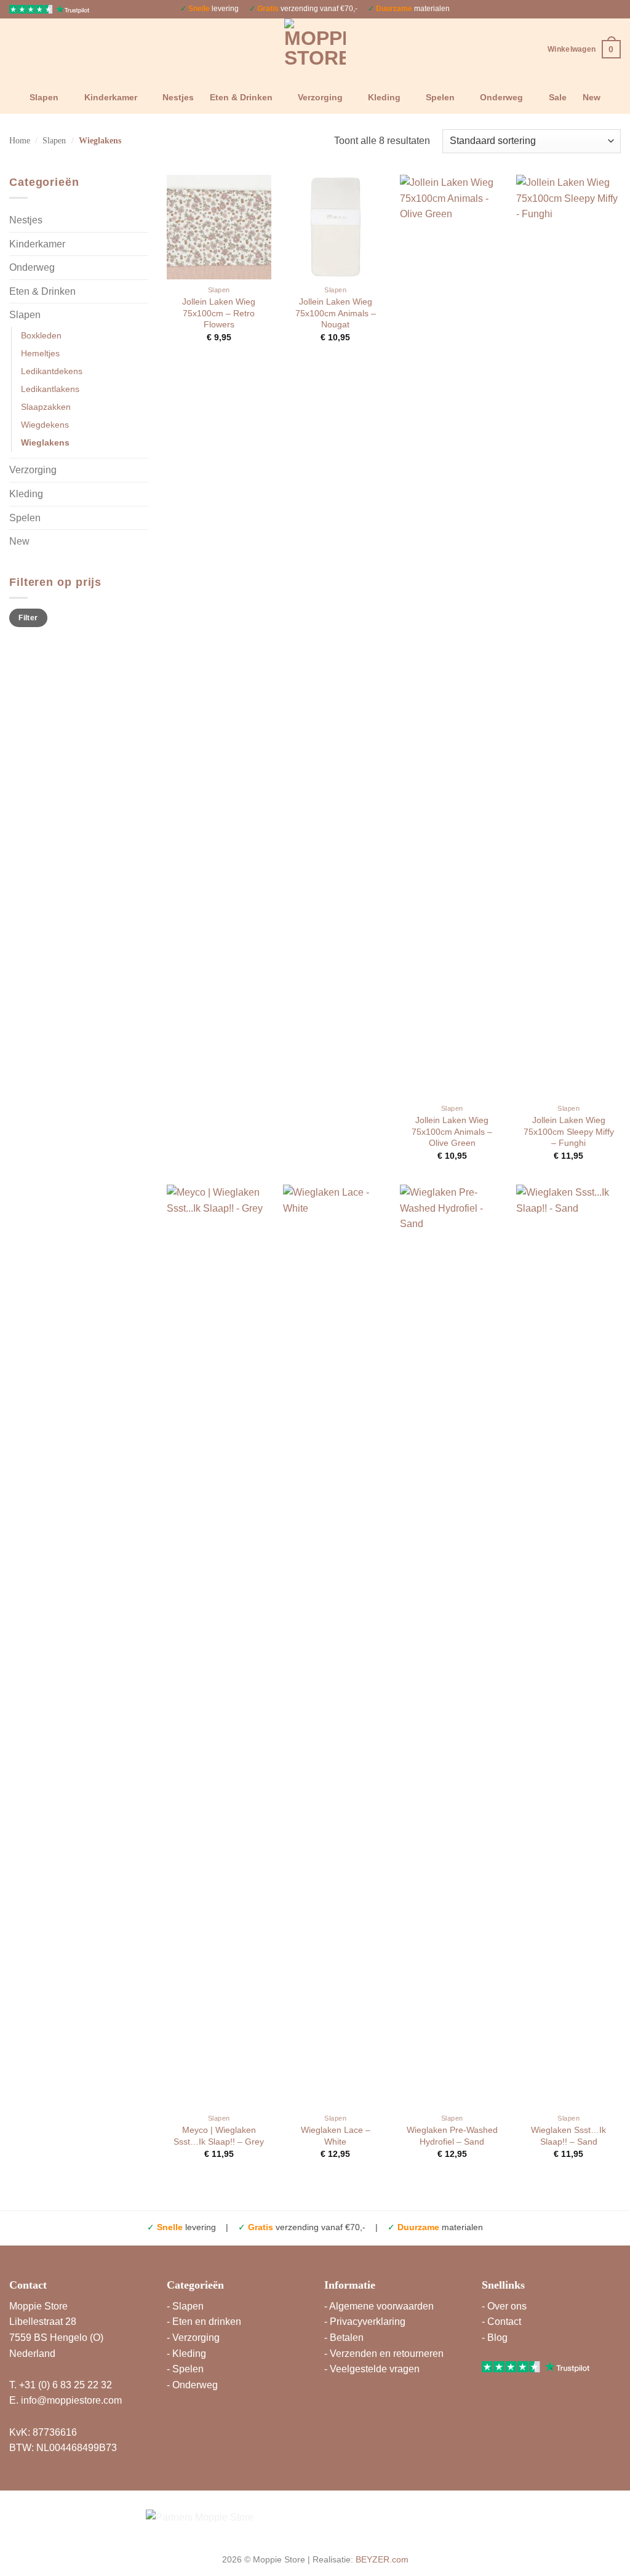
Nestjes (178, 97)
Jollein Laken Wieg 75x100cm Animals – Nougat (336, 313)
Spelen (440, 97)
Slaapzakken (46, 407)
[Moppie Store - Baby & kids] (315, 49)
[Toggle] (141, 220)
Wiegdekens (45, 425)
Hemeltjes (40, 353)
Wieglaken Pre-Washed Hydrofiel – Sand (452, 2136)
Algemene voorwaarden (381, 2306)
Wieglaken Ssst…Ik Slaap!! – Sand (568, 2136)
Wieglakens (45, 442)
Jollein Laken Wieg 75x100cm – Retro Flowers (219, 313)
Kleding (384, 97)
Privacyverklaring (368, 2322)
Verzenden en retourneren (387, 2354)
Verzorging (320, 97)
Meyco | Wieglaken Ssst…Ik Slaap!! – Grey (219, 2136)
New (592, 97)
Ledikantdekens (52, 371)
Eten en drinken (207, 2322)
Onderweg (501, 97)
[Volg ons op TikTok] (615, 9)
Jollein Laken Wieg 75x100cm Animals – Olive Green (452, 1131)
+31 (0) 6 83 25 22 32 (66, 2385)
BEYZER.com (382, 2559)
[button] (584, 49)
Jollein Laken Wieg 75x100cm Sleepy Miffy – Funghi (569, 1131)
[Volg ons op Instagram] (603, 9)
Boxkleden (41, 335)
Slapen (44, 97)
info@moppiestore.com (71, 2400)
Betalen (347, 2338)
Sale (558, 97)
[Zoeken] (14, 49)
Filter (28, 618)
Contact (504, 2322)
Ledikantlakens (50, 389)
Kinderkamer (111, 97)
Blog (497, 2338)
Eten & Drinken (241, 97)
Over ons (507, 2306)
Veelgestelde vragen (375, 2369)
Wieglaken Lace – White (336, 2136)
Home (20, 141)
